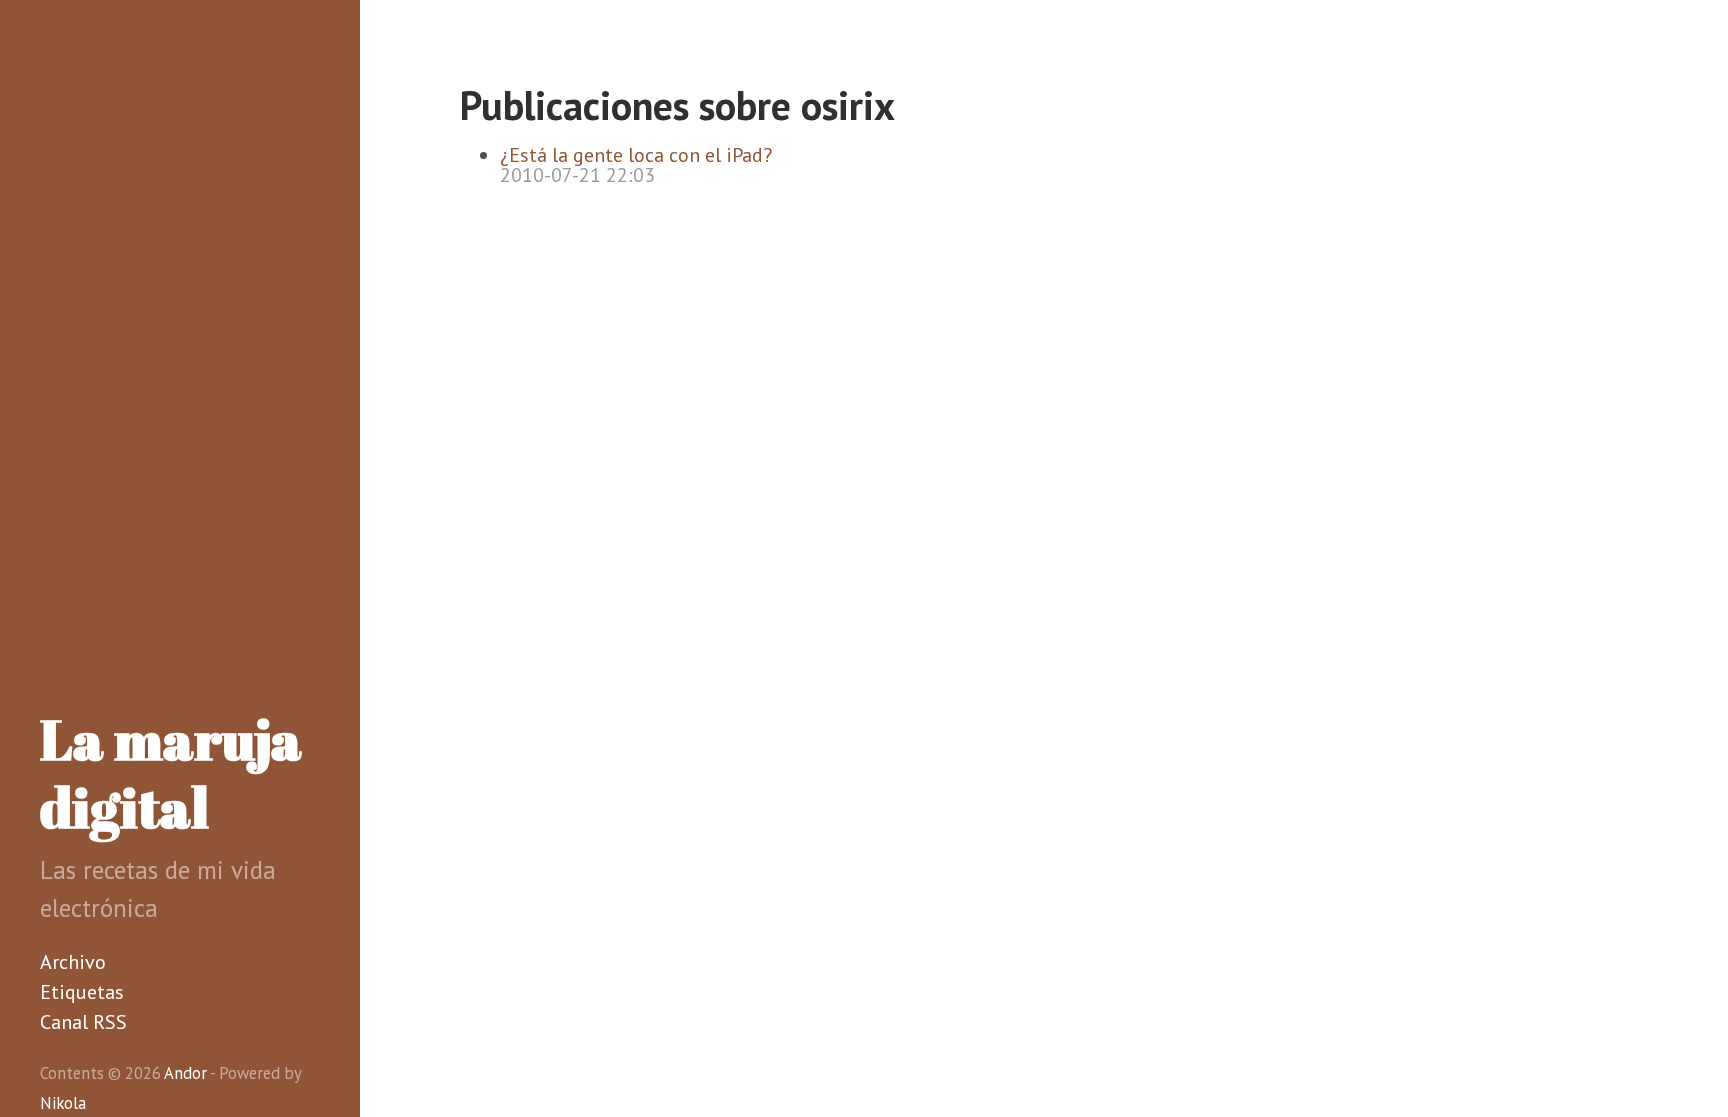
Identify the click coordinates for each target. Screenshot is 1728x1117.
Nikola (63, 1103)
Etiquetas (82, 992)
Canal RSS (83, 1022)
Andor (185, 1073)
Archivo (73, 962)
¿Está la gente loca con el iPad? (636, 155)
